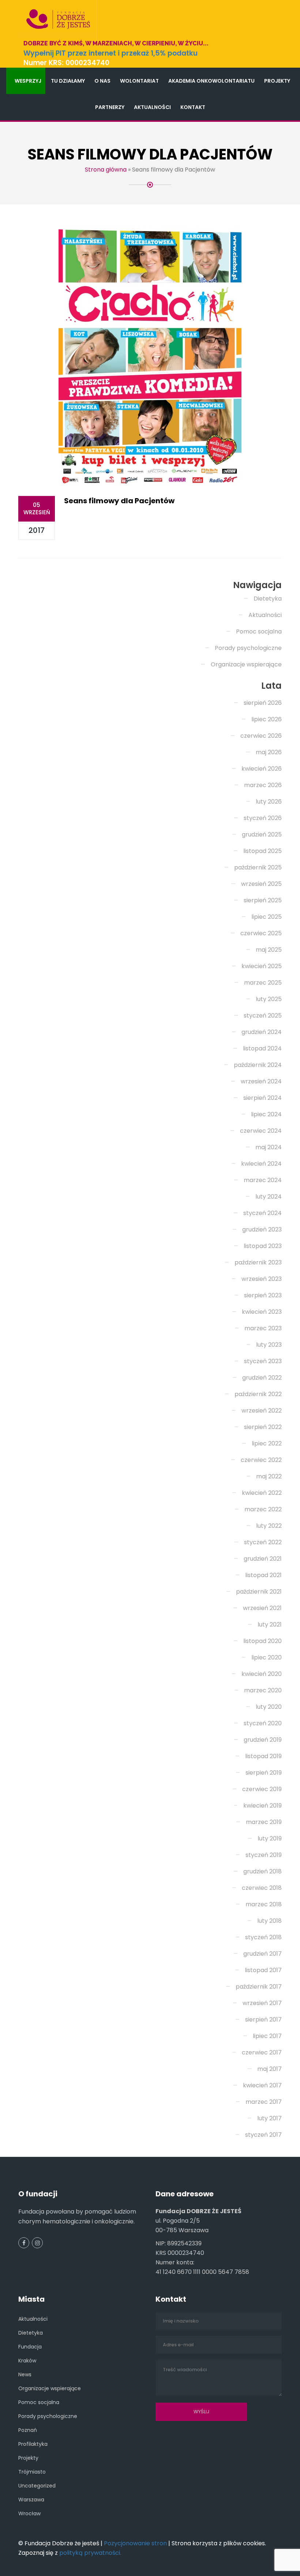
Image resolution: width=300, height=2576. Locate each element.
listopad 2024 (262, 1048)
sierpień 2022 (263, 1427)
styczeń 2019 (264, 1855)
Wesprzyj (28, 81)
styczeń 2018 (263, 1937)
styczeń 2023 (263, 1361)
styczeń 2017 (263, 2135)
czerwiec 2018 (262, 1888)
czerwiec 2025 (261, 933)
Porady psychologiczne (248, 648)
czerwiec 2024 (261, 1131)
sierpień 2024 (262, 1098)
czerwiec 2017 (262, 2052)
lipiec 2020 (267, 1657)
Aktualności (152, 107)
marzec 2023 (263, 1328)
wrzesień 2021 (262, 1608)
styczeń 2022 (263, 1542)
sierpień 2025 (263, 900)
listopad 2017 (263, 1970)
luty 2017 (269, 2118)
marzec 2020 (263, 1690)
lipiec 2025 (267, 917)
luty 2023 (269, 1345)
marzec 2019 (264, 1822)
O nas (102, 81)
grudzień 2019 (263, 1740)
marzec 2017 (264, 2102)
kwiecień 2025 (262, 966)
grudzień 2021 (263, 1559)
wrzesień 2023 (262, 1279)
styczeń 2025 (263, 1016)
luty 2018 (269, 1921)
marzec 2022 (263, 1509)
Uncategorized (37, 2486)
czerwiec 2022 (261, 1460)
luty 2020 (269, 1707)
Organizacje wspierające (246, 664)
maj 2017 (269, 2069)
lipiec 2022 (267, 1443)
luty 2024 (269, 1197)
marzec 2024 (263, 1180)
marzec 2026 (263, 785)
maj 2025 (269, 950)
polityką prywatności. (90, 2553)
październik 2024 (258, 1065)
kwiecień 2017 (262, 2085)
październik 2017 (259, 1987)
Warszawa (31, 2500)
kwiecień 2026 (262, 769)
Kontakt (193, 107)
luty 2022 (269, 1526)
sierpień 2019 (264, 1773)
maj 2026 (269, 752)
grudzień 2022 (262, 1378)
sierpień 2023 (263, 1295)
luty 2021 (270, 1624)
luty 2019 (270, 1838)
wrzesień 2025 (261, 884)
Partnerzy (110, 107)
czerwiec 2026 (261, 736)
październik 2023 (258, 1262)
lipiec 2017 (267, 2036)
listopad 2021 (263, 1575)
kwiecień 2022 (262, 1493)
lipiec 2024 (266, 1114)
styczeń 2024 (262, 1213)
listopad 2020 (262, 1641)
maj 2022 (269, 1476)
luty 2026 (269, 802)
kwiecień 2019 (262, 1806)
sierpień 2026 (263, 703)
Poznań (28, 2430)
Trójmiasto (32, 2472)
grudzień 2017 (262, 1954)
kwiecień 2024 (261, 1164)
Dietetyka (268, 599)
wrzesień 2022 (262, 1411)
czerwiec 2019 (262, 1789)
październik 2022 (258, 1394)
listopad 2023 (263, 1246)
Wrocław (29, 2513)
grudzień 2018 (262, 1871)
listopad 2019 (263, 1756)
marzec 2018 (264, 1904)
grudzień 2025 (262, 834)
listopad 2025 (262, 851)
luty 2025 (269, 999)
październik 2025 (258, 867)
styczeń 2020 (263, 1723)
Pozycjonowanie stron (135, 2543)
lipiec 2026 (267, 719)
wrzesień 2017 (262, 2003)
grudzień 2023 (262, 1229)
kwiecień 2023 (262, 1312)
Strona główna (106, 170)
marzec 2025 (263, 983)
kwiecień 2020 (262, 1674)
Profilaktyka (33, 2444)
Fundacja (30, 2347)
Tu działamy (68, 81)
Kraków (27, 2361)
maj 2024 (269, 1147)
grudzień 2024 (262, 1032)
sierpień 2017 (263, 2020)
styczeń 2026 (263, 818)
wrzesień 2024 (261, 1081)
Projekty (277, 81)
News (25, 2374)
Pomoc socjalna (259, 631)
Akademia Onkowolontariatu (211, 81)
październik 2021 (259, 1592)
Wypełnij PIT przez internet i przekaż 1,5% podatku (110, 53)
